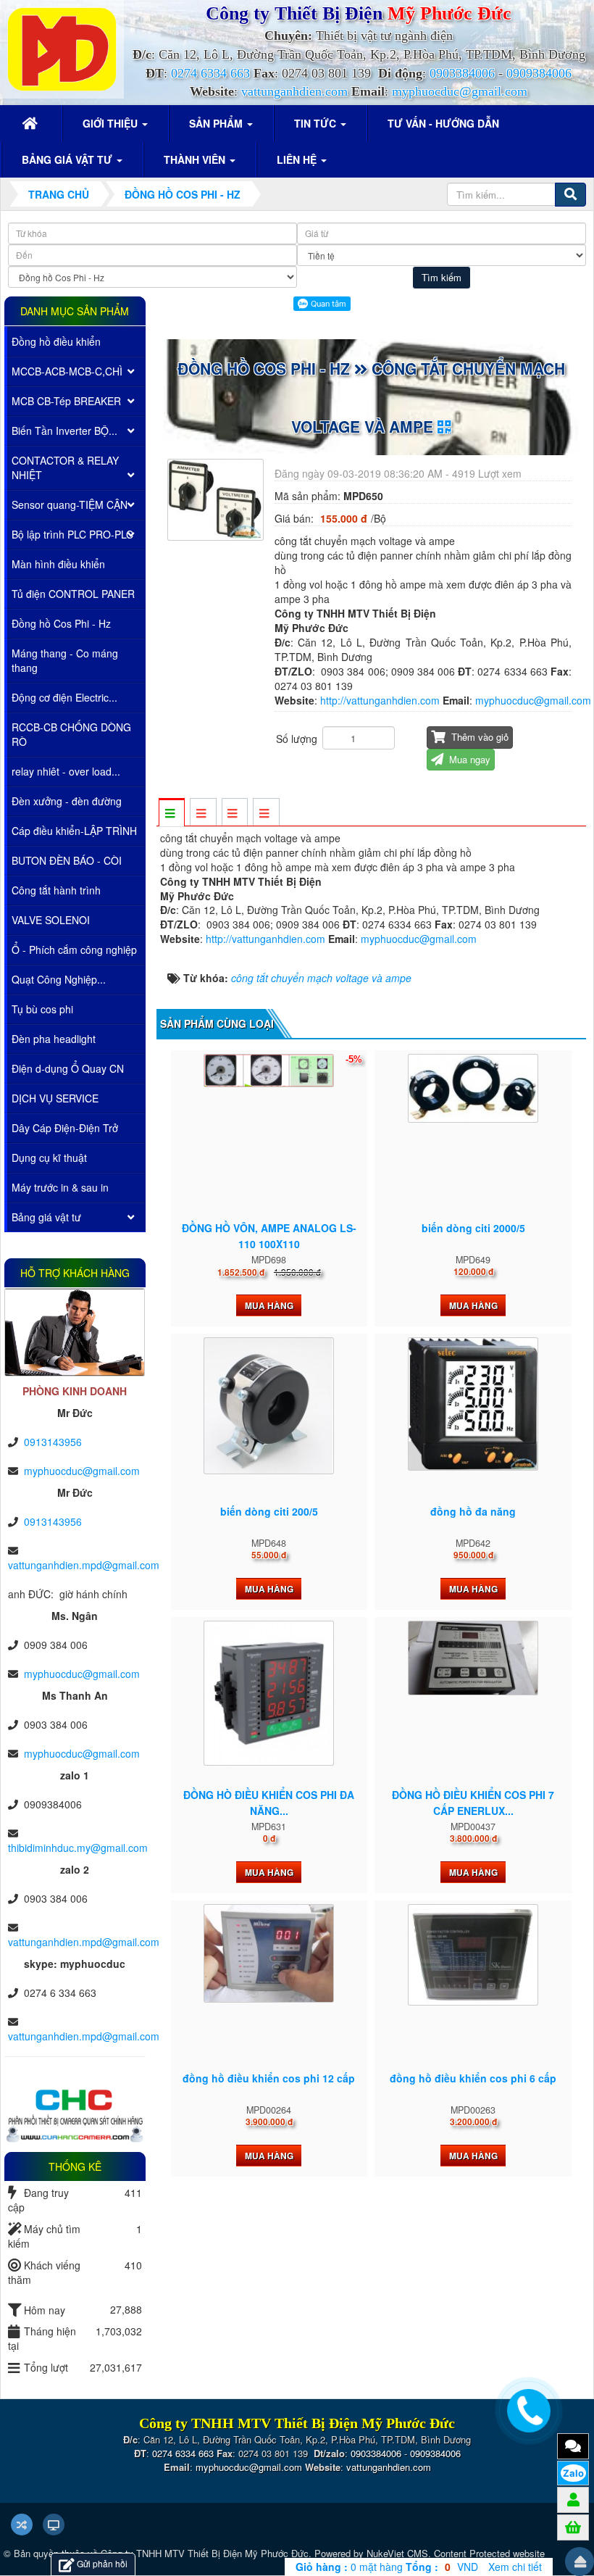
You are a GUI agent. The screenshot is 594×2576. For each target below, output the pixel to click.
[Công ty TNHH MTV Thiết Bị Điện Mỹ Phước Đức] (62, 48)
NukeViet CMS (397, 2553)
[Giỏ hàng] (573, 2527)
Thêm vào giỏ (478, 737)
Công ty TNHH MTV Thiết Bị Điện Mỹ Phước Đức (205, 2553)
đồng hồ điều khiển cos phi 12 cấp (269, 2078)
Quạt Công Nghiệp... (59, 979)
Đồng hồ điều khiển (56, 341)
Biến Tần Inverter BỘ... (64, 431)
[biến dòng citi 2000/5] (473, 1088)
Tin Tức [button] (317, 123)
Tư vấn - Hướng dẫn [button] (443, 123)
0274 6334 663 (210, 73)
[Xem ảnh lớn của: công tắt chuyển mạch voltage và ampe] (217, 498)
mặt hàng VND (387, 2567)
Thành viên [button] (196, 159)
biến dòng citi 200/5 (269, 1511)
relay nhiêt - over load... (66, 771)
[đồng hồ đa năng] (473, 1404)
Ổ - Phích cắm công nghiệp (74, 950)
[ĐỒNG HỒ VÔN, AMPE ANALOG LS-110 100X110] (269, 1071)
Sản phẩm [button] (217, 123)
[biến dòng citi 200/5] (269, 1405)
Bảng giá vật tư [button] (68, 159)
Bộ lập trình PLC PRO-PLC (72, 534)
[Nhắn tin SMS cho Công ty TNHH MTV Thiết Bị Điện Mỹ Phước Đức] (573, 2446)
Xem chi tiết (515, 2567)
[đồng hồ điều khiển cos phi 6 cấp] (473, 1955)
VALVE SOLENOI (51, 920)
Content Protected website (489, 2553)
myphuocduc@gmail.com (460, 91)
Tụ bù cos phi (42, 1009)
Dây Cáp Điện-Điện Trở (65, 1128)
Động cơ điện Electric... (64, 697)
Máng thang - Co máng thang (65, 660)
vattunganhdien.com (294, 91)
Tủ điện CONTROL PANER (73, 594)
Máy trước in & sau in (60, 1187)
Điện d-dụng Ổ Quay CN (68, 1068)
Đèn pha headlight (54, 1039)
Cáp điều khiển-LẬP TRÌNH (74, 831)
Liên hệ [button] (298, 159)
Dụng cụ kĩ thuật (49, 1158)
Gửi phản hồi (102, 2563)
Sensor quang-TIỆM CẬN (70, 504)
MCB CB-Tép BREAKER (66, 401)
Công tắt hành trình (56, 890)
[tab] (171, 813)
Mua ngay (468, 759)
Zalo (573, 2473)
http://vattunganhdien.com (380, 700)
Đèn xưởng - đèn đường (67, 801)
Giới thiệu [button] (112, 123)
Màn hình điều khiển (58, 564)
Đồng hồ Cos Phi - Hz (61, 623)
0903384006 (462, 73)
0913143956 (53, 1442)
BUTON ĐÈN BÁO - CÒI (67, 860)
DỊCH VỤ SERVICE (55, 1098)
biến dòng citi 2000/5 (473, 1228)
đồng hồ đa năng (473, 1511)
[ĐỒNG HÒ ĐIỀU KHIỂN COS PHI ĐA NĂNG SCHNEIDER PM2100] (269, 1693)
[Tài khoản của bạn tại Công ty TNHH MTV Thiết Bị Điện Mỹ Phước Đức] (573, 2499)
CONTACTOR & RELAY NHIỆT (65, 468)
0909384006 (539, 73)
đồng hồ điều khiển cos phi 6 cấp (473, 2078)
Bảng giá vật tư (46, 1217)
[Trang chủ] (32, 123)
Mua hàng (269, 1305)
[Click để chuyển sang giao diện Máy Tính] (54, 2525)
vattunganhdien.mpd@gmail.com (84, 1565)
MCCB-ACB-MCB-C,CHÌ (67, 371)
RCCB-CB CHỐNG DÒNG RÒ (71, 734)
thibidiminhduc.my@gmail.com (78, 1848)
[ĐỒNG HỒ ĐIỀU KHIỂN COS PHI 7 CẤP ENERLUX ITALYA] (473, 1658)
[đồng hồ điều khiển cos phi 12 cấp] (269, 1953)
